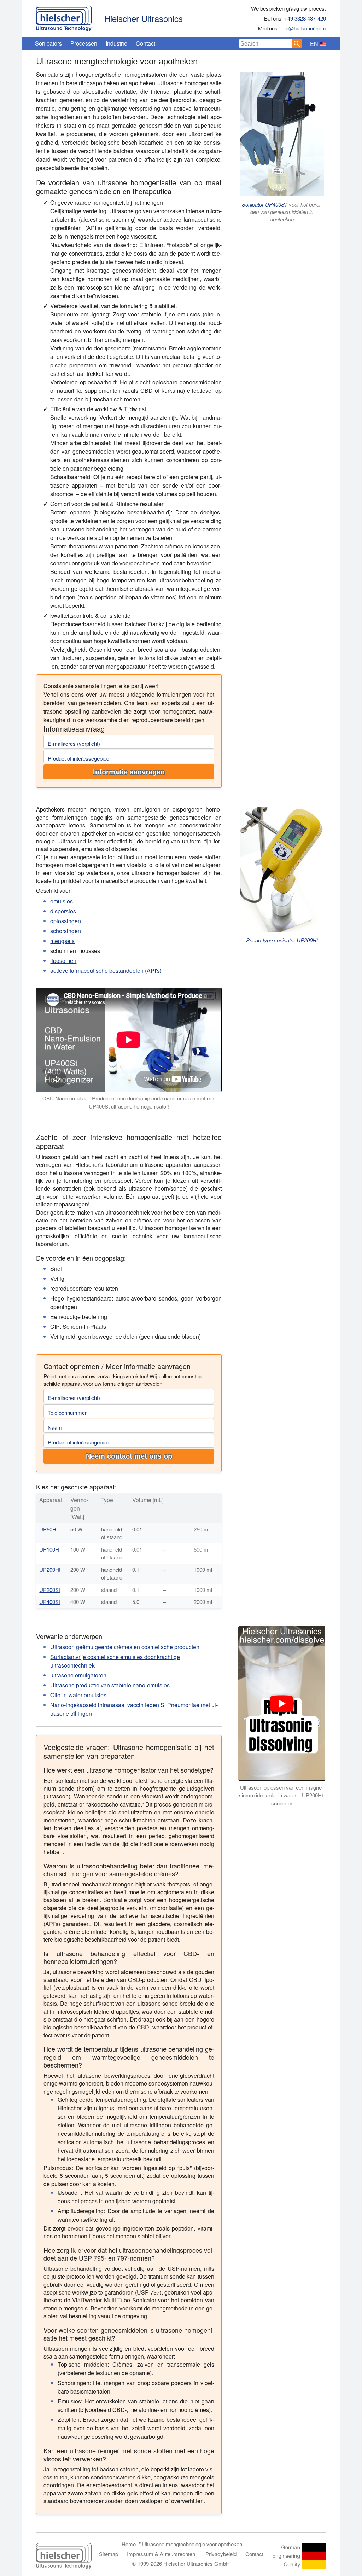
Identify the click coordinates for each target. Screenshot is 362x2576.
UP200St (50, 1590)
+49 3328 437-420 (305, 18)
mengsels (62, 941)
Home (129, 2544)
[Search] (297, 43)
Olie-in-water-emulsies (78, 1695)
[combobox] (265, 43)
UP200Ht (50, 1569)
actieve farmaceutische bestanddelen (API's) (106, 970)
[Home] (64, 17)
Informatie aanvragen (129, 772)
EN (314, 44)
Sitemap (109, 2554)
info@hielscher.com (303, 28)
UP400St (50, 1602)
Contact (145, 43)
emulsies (62, 901)
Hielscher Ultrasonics (144, 18)
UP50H (48, 1529)
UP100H (49, 1549)
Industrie (116, 43)
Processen (84, 43)
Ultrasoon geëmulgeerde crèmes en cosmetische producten (125, 1647)
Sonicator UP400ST (265, 204)
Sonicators (48, 43)
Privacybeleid (221, 2554)
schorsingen (66, 931)
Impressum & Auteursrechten (161, 2554)
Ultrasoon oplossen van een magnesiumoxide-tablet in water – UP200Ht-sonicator (282, 1795)
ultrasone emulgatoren (78, 1675)
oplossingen (66, 921)
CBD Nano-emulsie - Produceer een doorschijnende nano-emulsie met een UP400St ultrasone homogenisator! (129, 1102)
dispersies (63, 911)
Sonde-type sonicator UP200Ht (282, 940)
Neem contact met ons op (129, 1456)
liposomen (63, 961)
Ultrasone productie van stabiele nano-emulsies (110, 1685)
